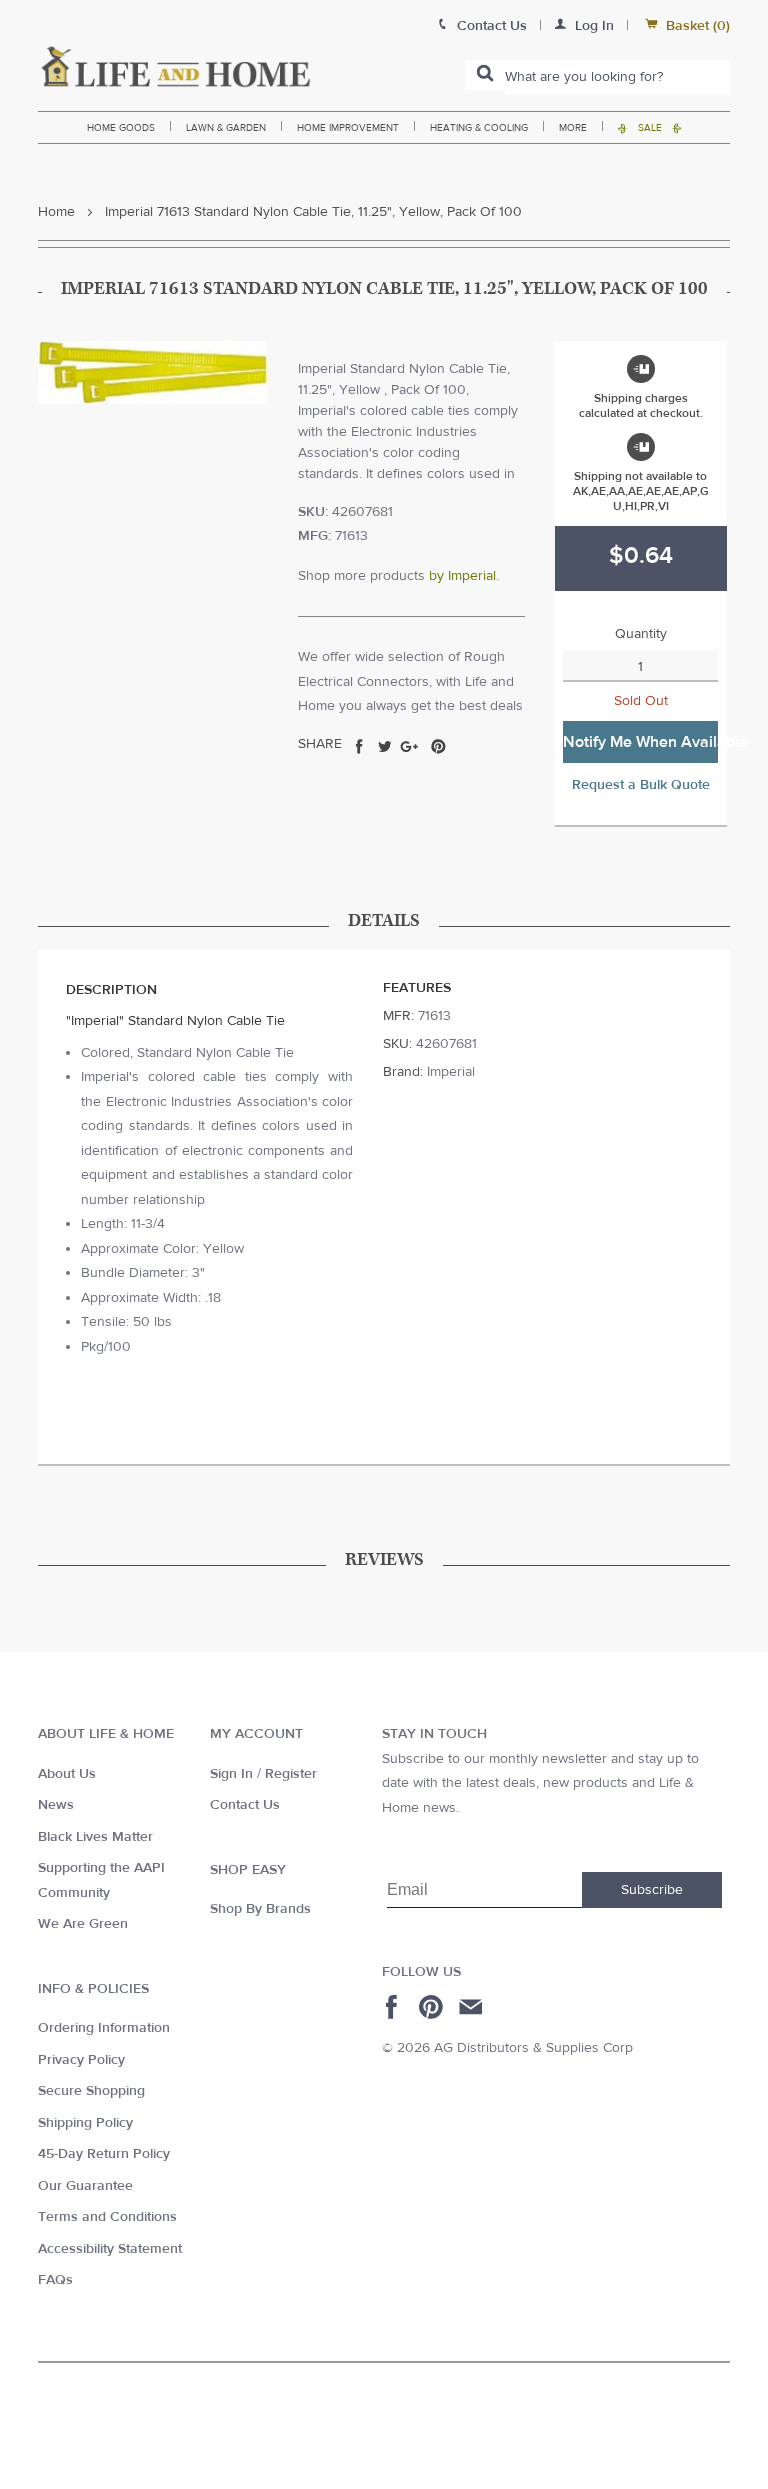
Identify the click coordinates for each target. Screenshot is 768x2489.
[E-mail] (472, 2007)
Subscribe (652, 1890)
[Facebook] (394, 2007)
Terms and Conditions (107, 2217)
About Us (67, 1774)
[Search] (485, 75)
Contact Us (245, 1805)
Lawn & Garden (226, 127)
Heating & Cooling (479, 127)
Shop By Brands (260, 1909)
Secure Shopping (91, 2091)
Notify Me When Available (640, 742)
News (56, 1805)
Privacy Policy (81, 2060)
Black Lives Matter (95, 1837)
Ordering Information (104, 2028)
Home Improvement (348, 127)
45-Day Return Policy (104, 2154)
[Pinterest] (433, 2007)
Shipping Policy (85, 2123)
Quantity (641, 634)
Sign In (231, 1774)
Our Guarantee (85, 2186)
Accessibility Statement (110, 2249)
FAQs (55, 2280)
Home (56, 212)
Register (291, 1774)
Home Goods (121, 127)
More (573, 127)
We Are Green (83, 1924)
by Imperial (462, 576)
